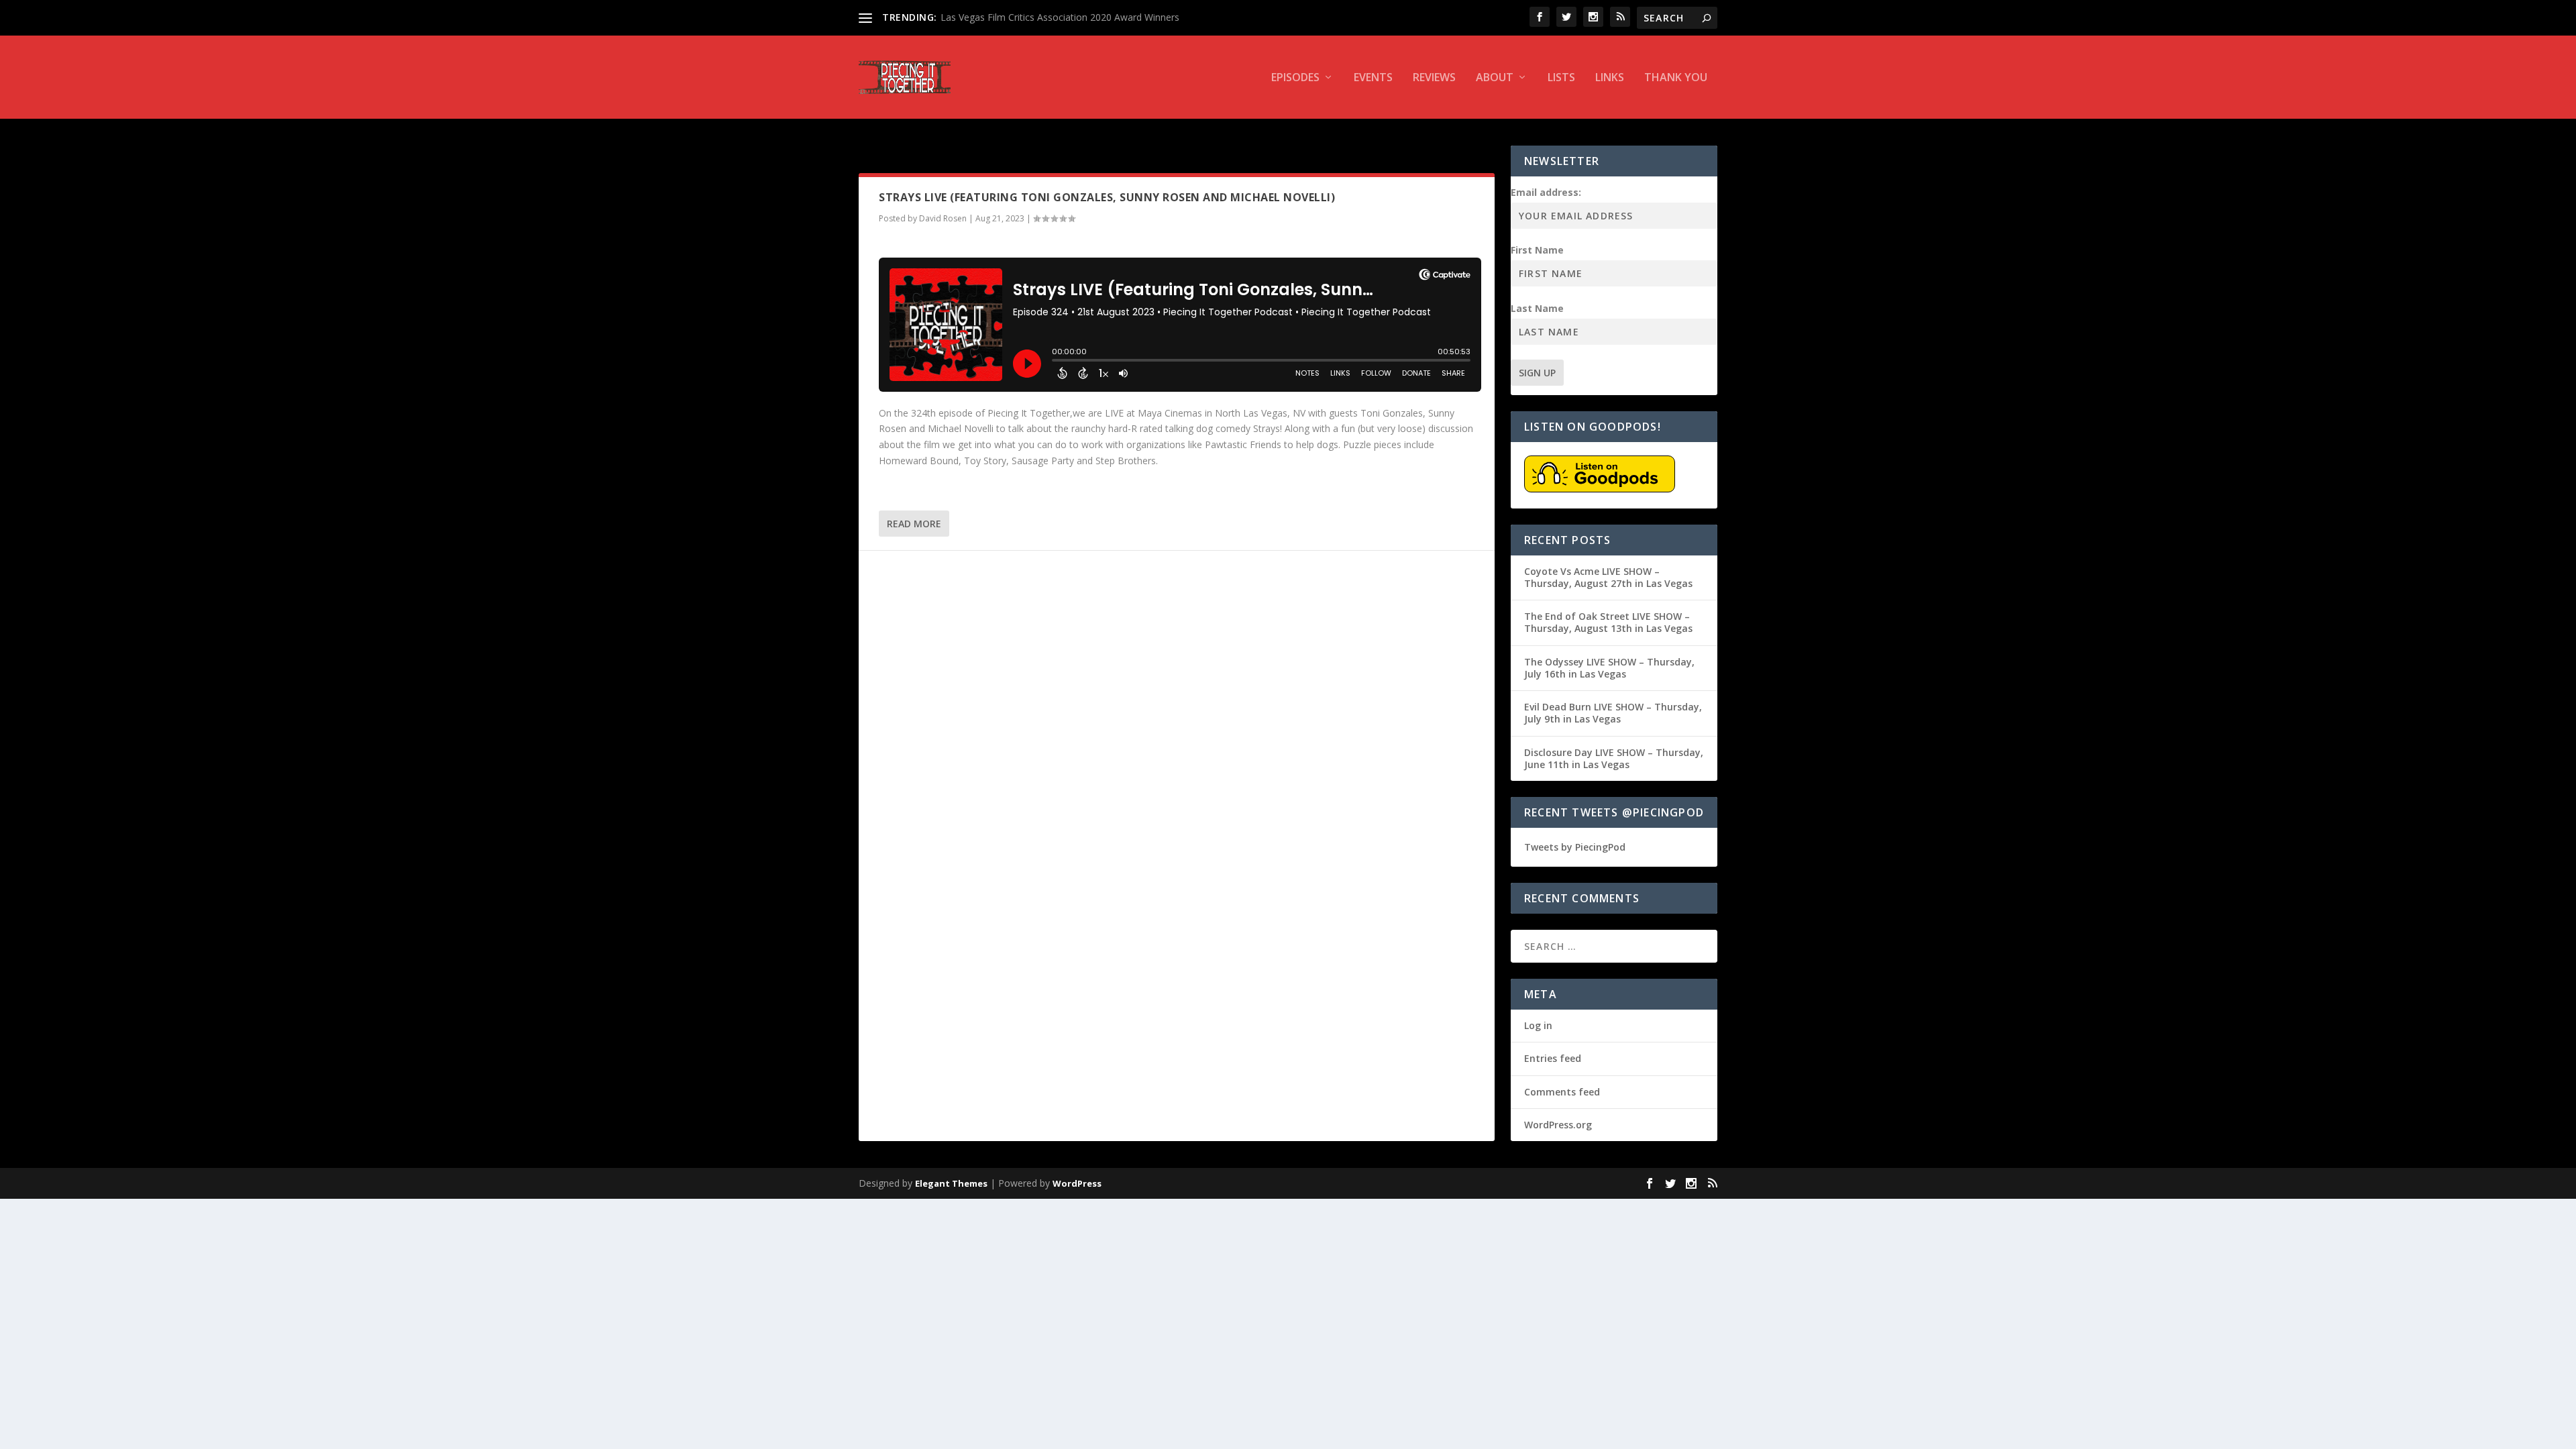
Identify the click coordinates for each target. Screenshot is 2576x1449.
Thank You (1676, 78)
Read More (914, 524)
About (1495, 78)
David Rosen (943, 218)
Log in (1538, 1025)
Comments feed (1562, 1092)
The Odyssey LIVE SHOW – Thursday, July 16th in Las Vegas (1609, 668)
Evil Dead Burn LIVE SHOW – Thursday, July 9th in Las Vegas (1613, 713)
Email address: (1546, 192)
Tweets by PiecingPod (1575, 847)
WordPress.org (1558, 1125)
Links (1610, 78)
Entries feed (1553, 1058)
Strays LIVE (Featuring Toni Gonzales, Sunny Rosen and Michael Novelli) (1107, 197)
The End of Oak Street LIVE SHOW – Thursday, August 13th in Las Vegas (1608, 622)
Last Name (1537, 308)
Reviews (1434, 78)
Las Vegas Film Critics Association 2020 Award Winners (1060, 17)
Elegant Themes (951, 1183)
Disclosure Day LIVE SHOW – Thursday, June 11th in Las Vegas (1614, 758)
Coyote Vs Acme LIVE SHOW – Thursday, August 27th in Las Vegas (1608, 577)
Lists (1561, 78)
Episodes (1295, 78)
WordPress (1077, 1183)
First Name (1537, 250)
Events (1373, 78)
